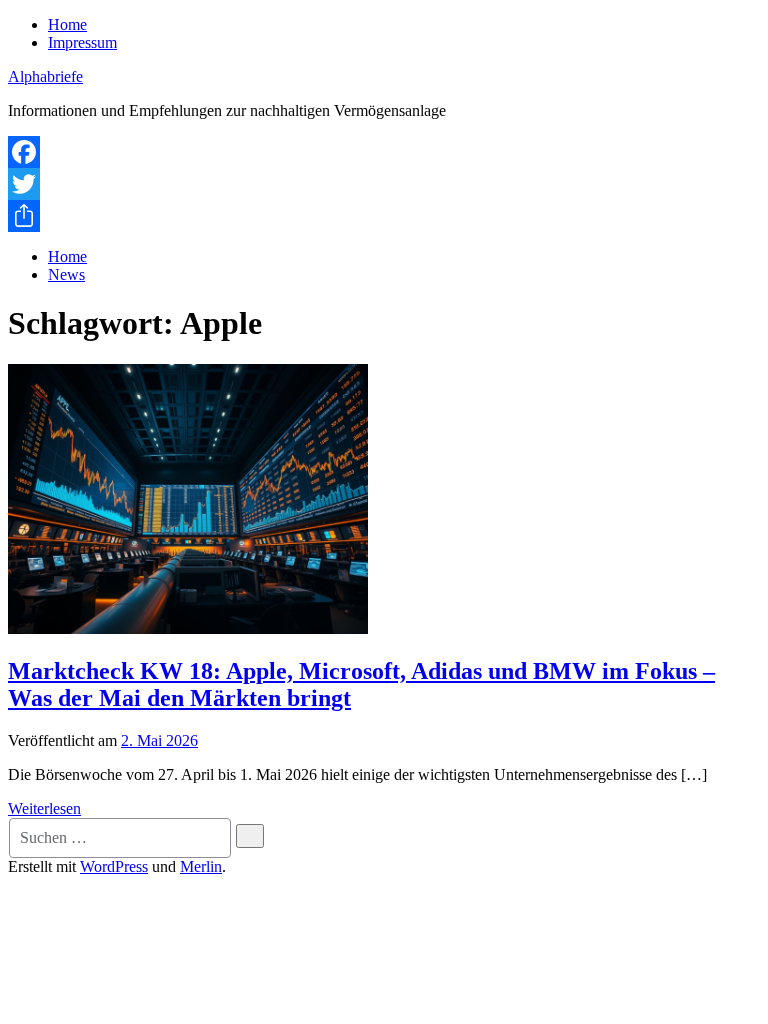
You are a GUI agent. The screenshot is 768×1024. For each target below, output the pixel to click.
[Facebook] (384, 152)
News (66, 274)
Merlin (201, 866)
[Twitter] (384, 184)
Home (67, 24)
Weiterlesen (44, 808)
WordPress (114, 866)
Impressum (82, 42)
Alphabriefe (45, 76)
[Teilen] (384, 216)
